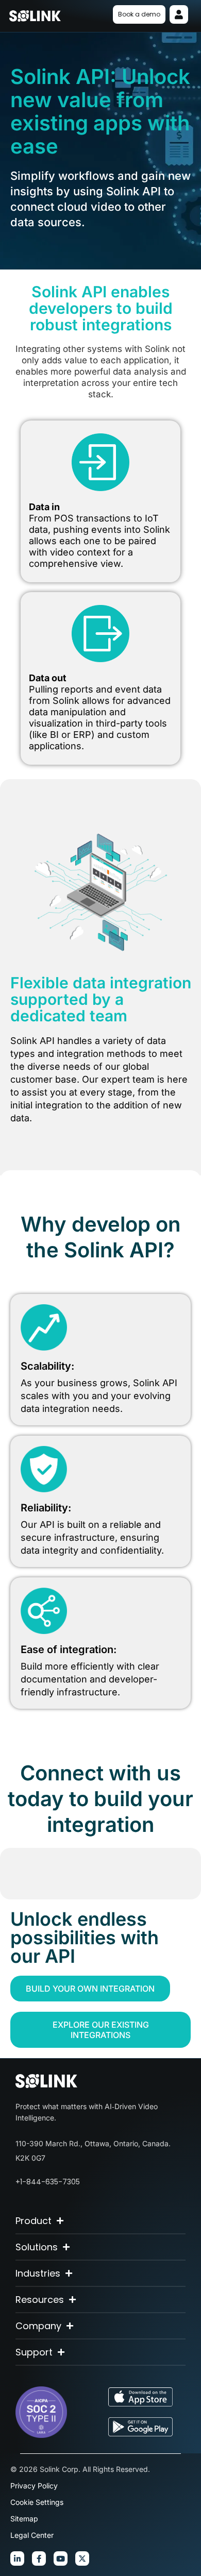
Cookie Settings (37, 2502)
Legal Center (32, 2535)
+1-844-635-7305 (48, 2182)
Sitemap (24, 2519)
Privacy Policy (34, 2486)
